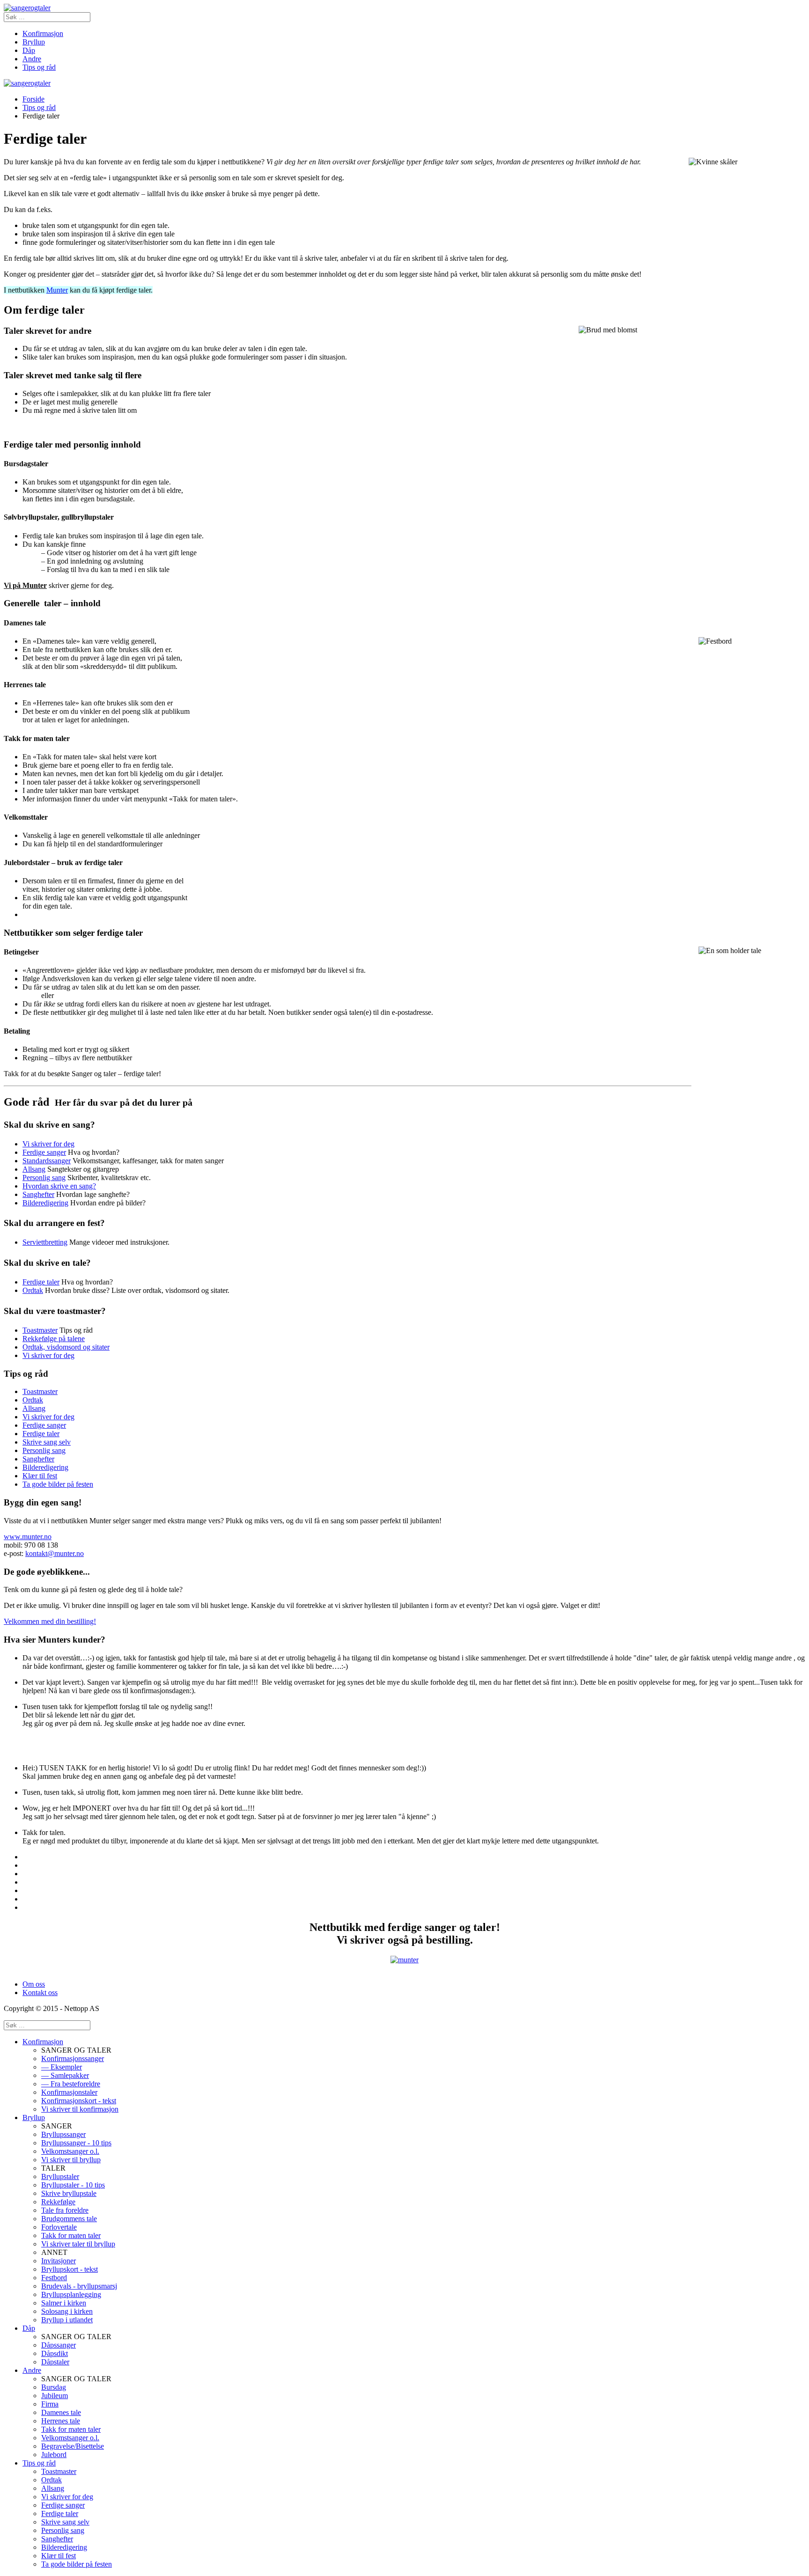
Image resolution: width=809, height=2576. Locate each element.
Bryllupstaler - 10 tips (73, 2185)
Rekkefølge (58, 2202)
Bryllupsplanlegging (71, 2294)
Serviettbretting (45, 1242)
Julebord (54, 2455)
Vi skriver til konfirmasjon (80, 2109)
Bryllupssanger (63, 2134)
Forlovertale (59, 2227)
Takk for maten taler (71, 2235)
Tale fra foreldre (65, 2210)
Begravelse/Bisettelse (73, 2446)
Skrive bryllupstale (69, 2193)
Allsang (34, 1169)
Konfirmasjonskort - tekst (79, 2101)
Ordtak (33, 1290)
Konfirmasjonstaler (69, 2092)
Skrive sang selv (47, 1442)
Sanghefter (38, 1194)
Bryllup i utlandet (67, 2320)
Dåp (29, 50)
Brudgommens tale (69, 2219)
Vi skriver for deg (48, 1144)
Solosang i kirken (67, 2311)
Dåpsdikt (55, 2353)
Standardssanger (47, 1161)
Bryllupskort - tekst (70, 2269)
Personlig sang (44, 1178)
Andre (32, 59)
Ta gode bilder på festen (58, 1484)
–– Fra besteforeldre (71, 2084)
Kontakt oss (40, 1993)
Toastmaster (40, 1330)
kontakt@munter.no (55, 1553)
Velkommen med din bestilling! (50, 1621)
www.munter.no (28, 1537)
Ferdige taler (41, 1282)
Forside (33, 99)
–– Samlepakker (65, 2075)
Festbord (54, 2278)
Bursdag (54, 2387)
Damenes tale (61, 2412)
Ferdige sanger (44, 1152)
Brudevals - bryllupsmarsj (79, 2286)
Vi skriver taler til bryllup (78, 2244)
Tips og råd (39, 67)
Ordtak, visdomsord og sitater (66, 1347)
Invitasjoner (59, 2261)
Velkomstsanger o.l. (70, 2151)
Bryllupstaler (60, 2176)
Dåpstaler (55, 2362)
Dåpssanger (59, 2345)
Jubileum (55, 2396)
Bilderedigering (45, 1203)
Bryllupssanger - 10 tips (76, 2143)
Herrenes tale (61, 2421)
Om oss (34, 1984)
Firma (50, 2404)
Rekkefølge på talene (54, 1339)
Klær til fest (40, 1476)
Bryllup (34, 42)
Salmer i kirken (64, 2303)
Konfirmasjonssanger (73, 2059)
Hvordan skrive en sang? (59, 1186)
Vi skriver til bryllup (71, 2160)
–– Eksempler (62, 2067)
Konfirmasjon (43, 33)
